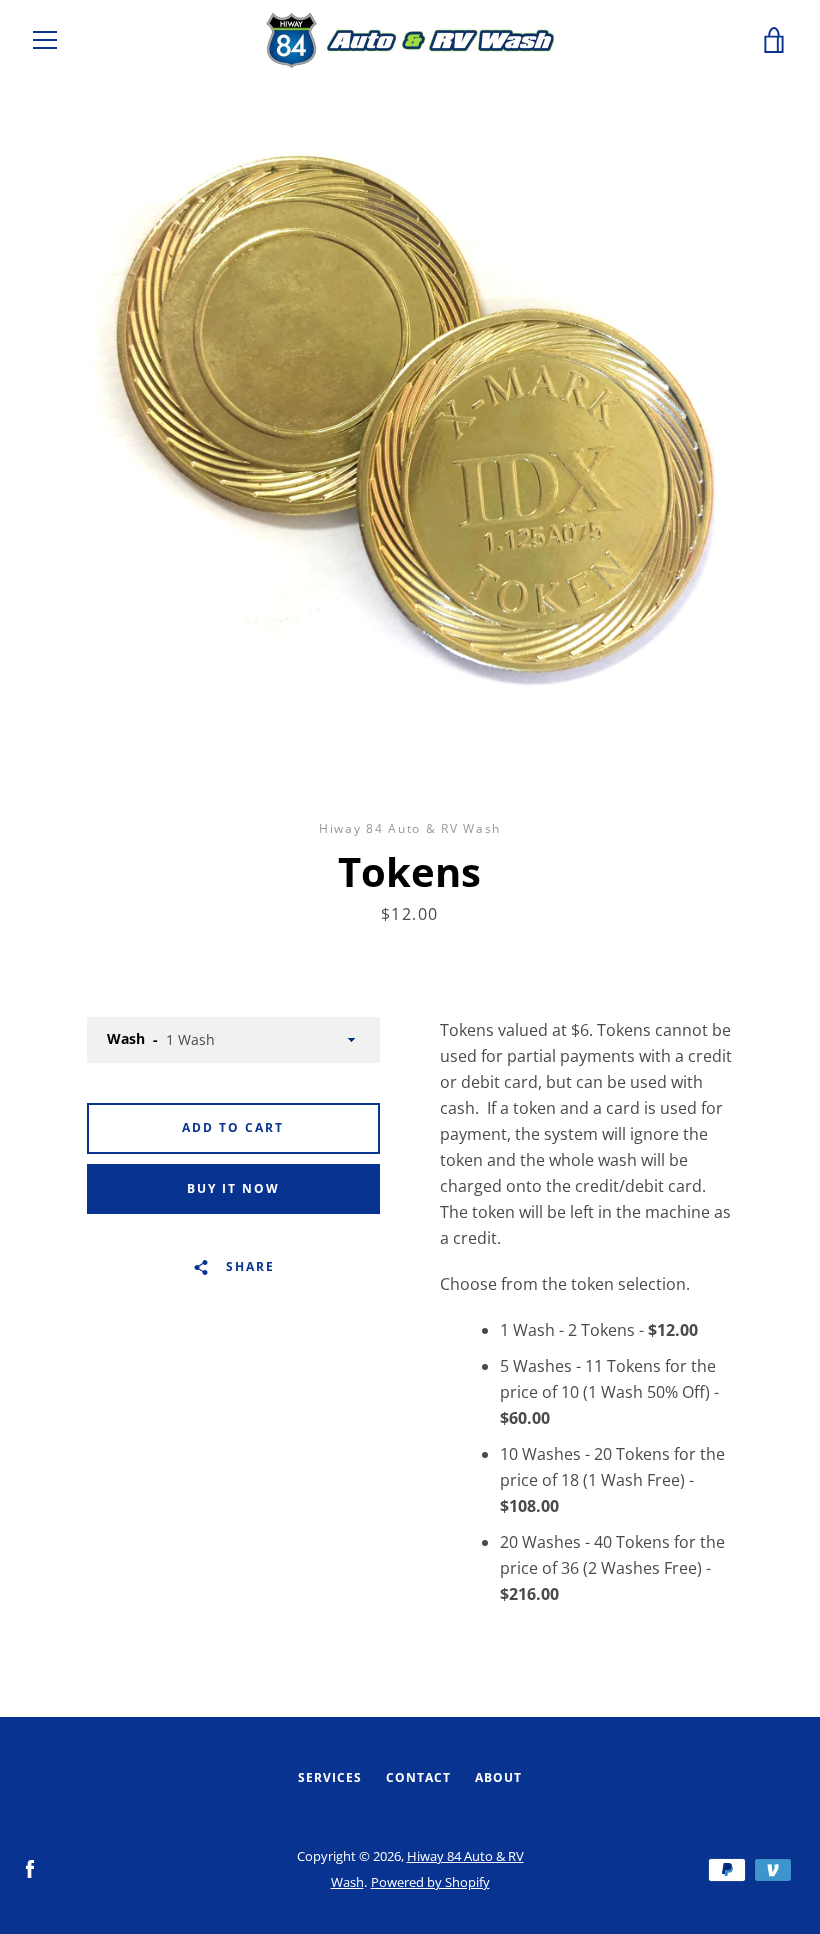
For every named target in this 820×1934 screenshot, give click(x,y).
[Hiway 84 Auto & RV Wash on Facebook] (30, 1868)
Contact (418, 1777)
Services (330, 1777)
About (498, 1777)
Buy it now (233, 1188)
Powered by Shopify (430, 1882)
